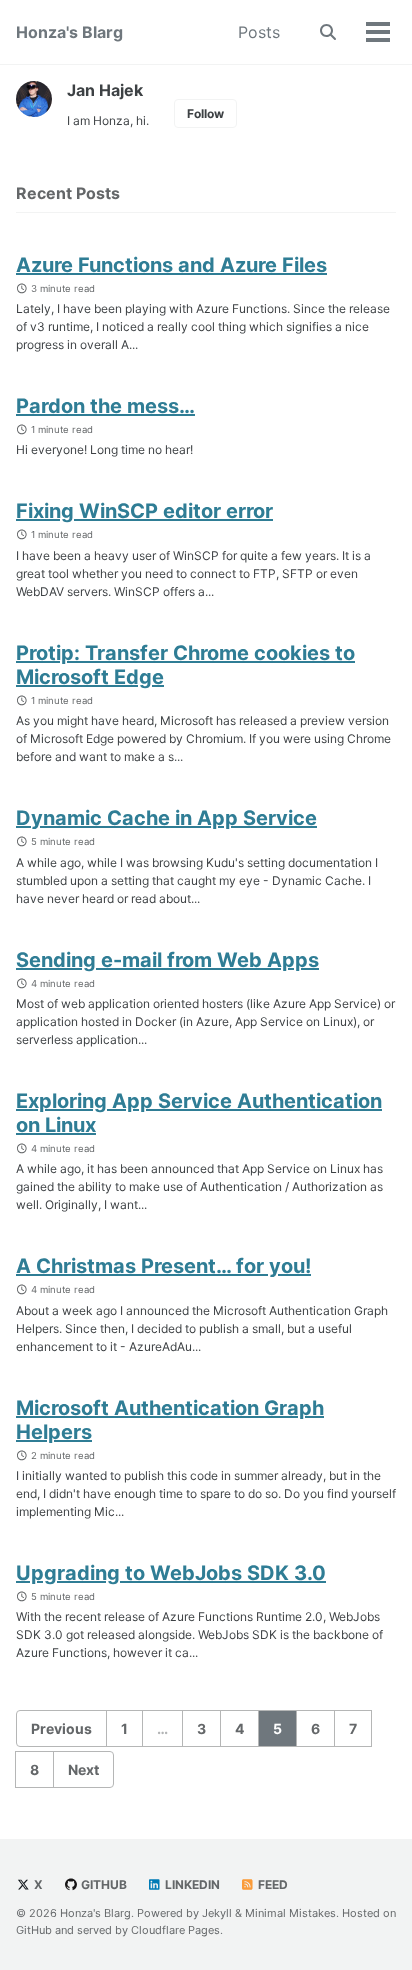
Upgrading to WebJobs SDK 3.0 (171, 1573)
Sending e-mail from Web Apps (167, 960)
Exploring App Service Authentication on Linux (199, 1113)
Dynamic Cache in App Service (166, 818)
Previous (61, 1728)
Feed (271, 1884)
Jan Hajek (105, 90)
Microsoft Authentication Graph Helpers (170, 1420)
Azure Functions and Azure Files (171, 265)
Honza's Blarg (69, 32)
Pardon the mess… (105, 406)
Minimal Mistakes (290, 1913)
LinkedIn (191, 1884)
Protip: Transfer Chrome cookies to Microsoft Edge (185, 665)
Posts (259, 32)
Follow (205, 113)
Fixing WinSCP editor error (144, 511)
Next (83, 1769)
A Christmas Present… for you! (163, 1266)
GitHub (102, 1884)
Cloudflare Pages (175, 1930)
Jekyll (217, 1913)
